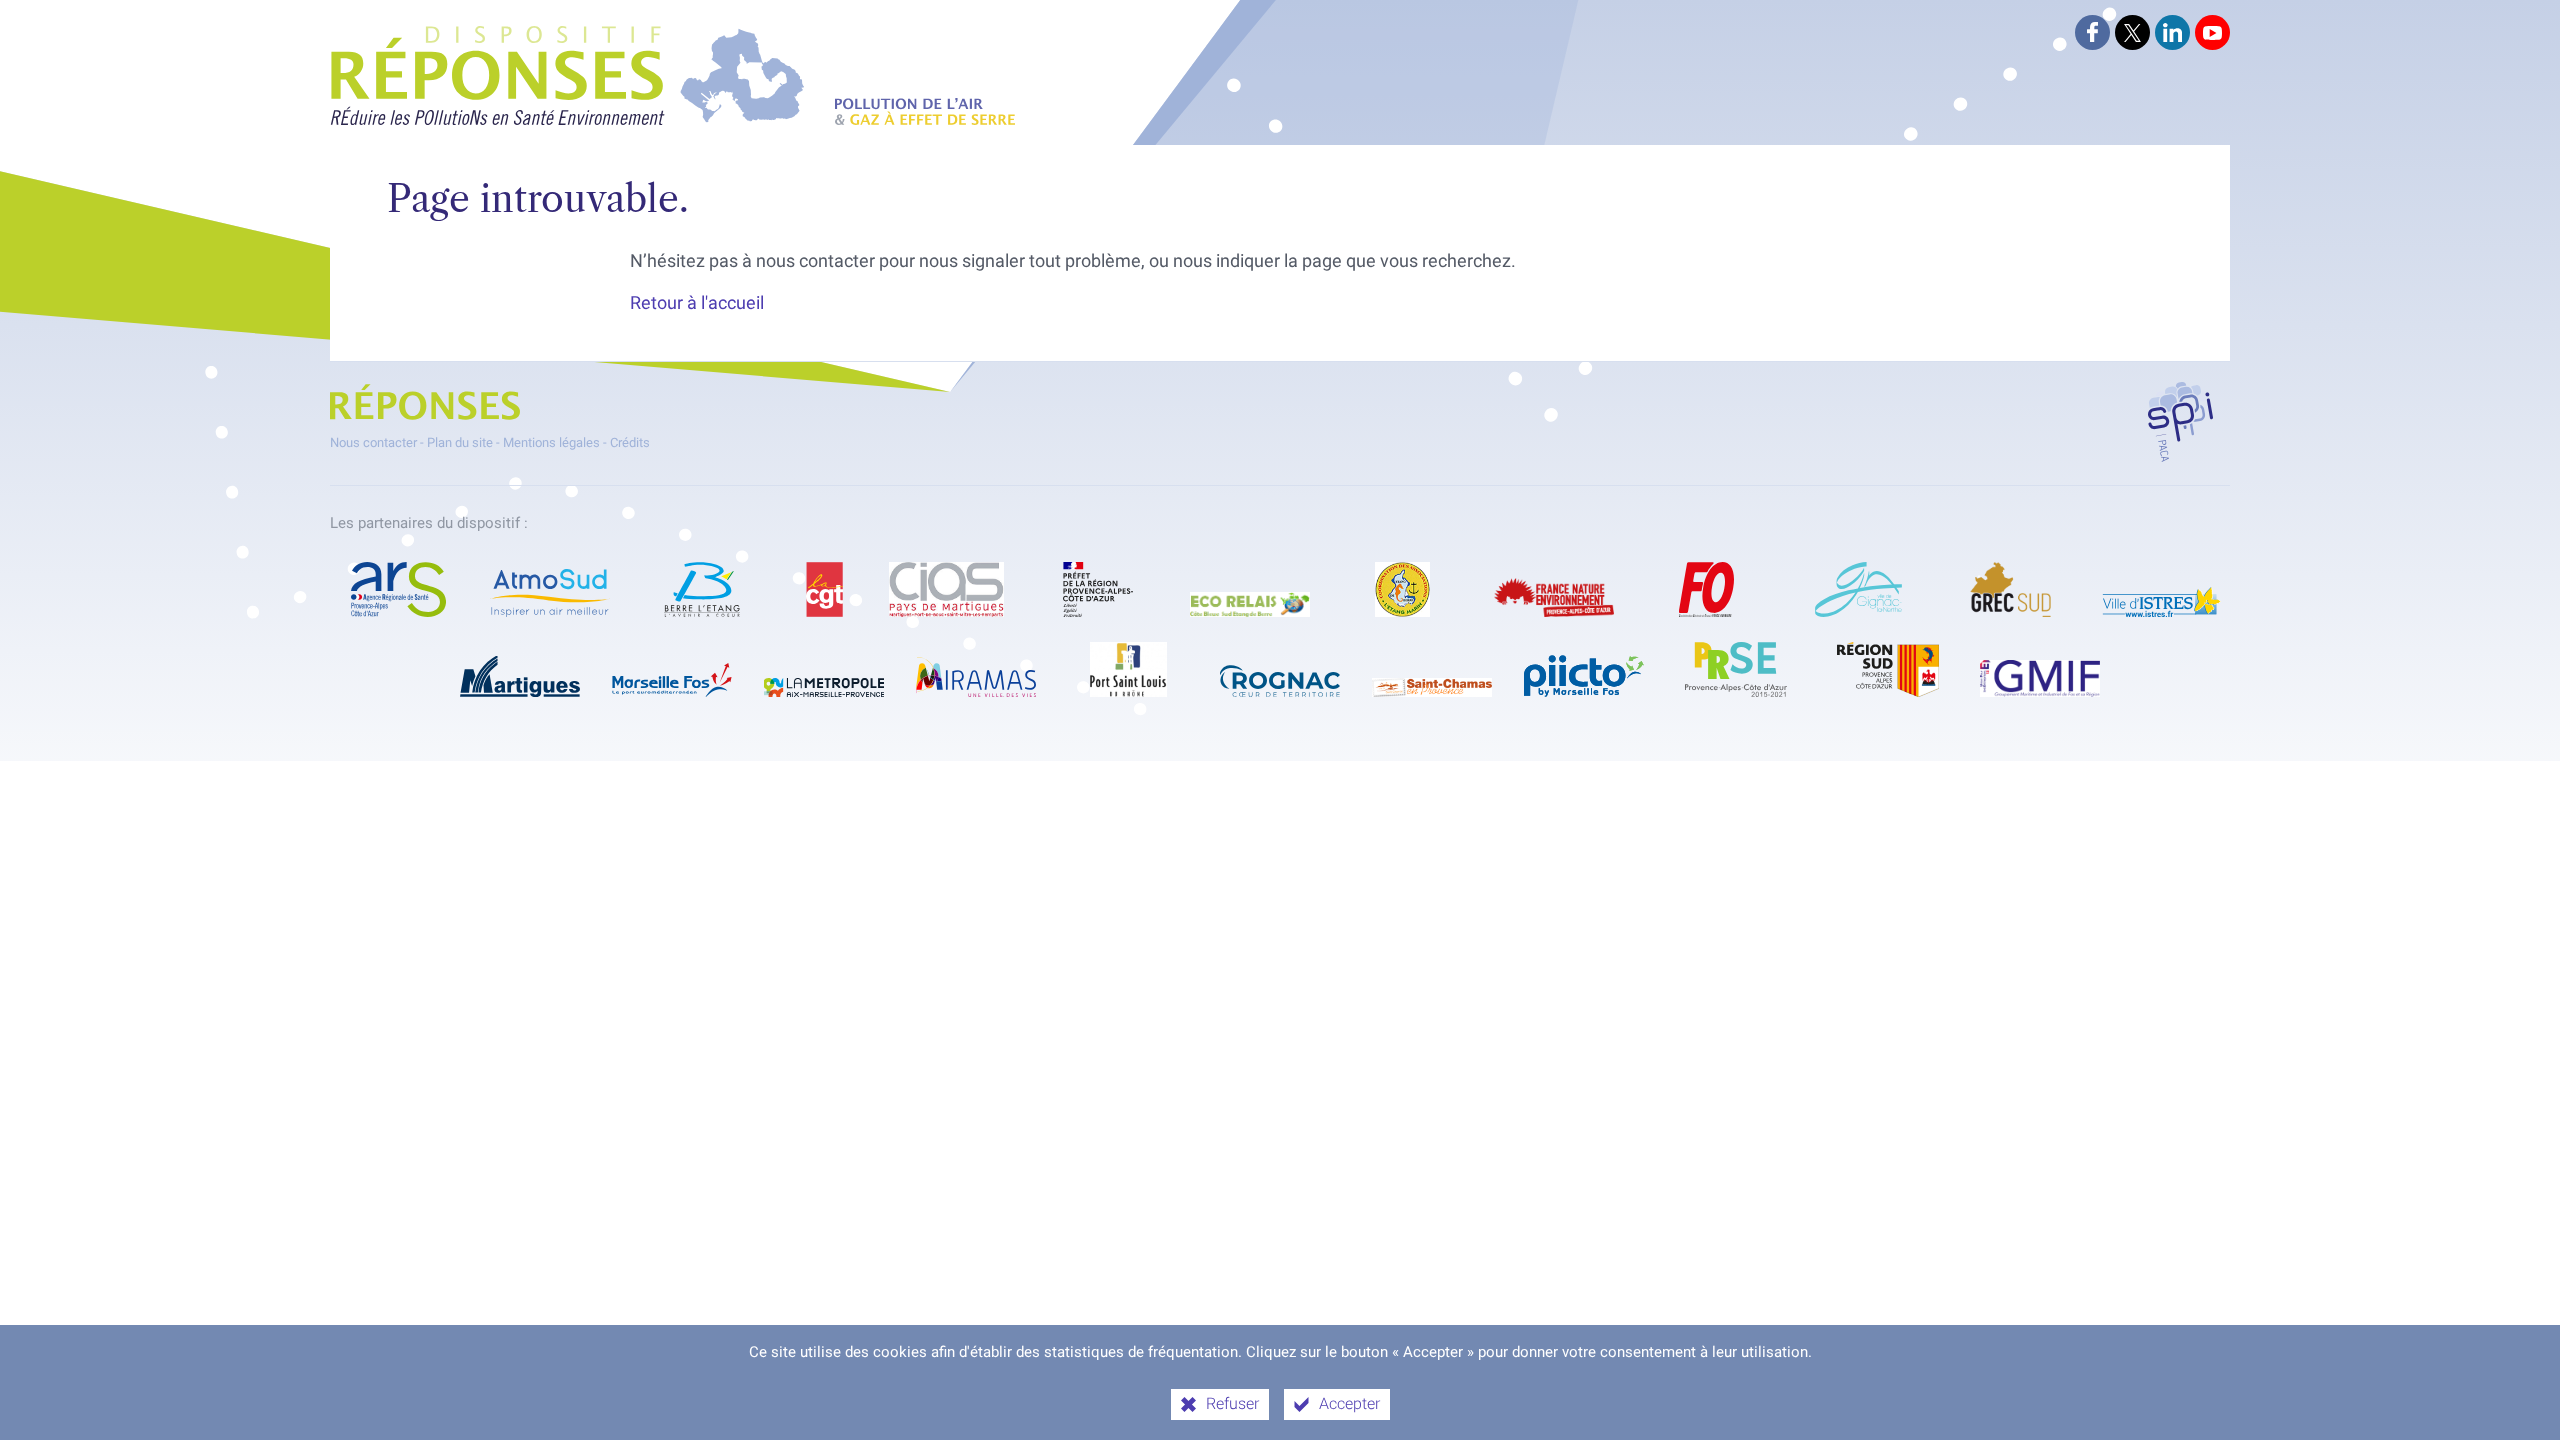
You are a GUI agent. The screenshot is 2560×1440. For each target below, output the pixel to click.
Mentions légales (551, 442)
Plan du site (460, 442)
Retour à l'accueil (697, 303)
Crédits (630, 442)
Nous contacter (373, 442)
